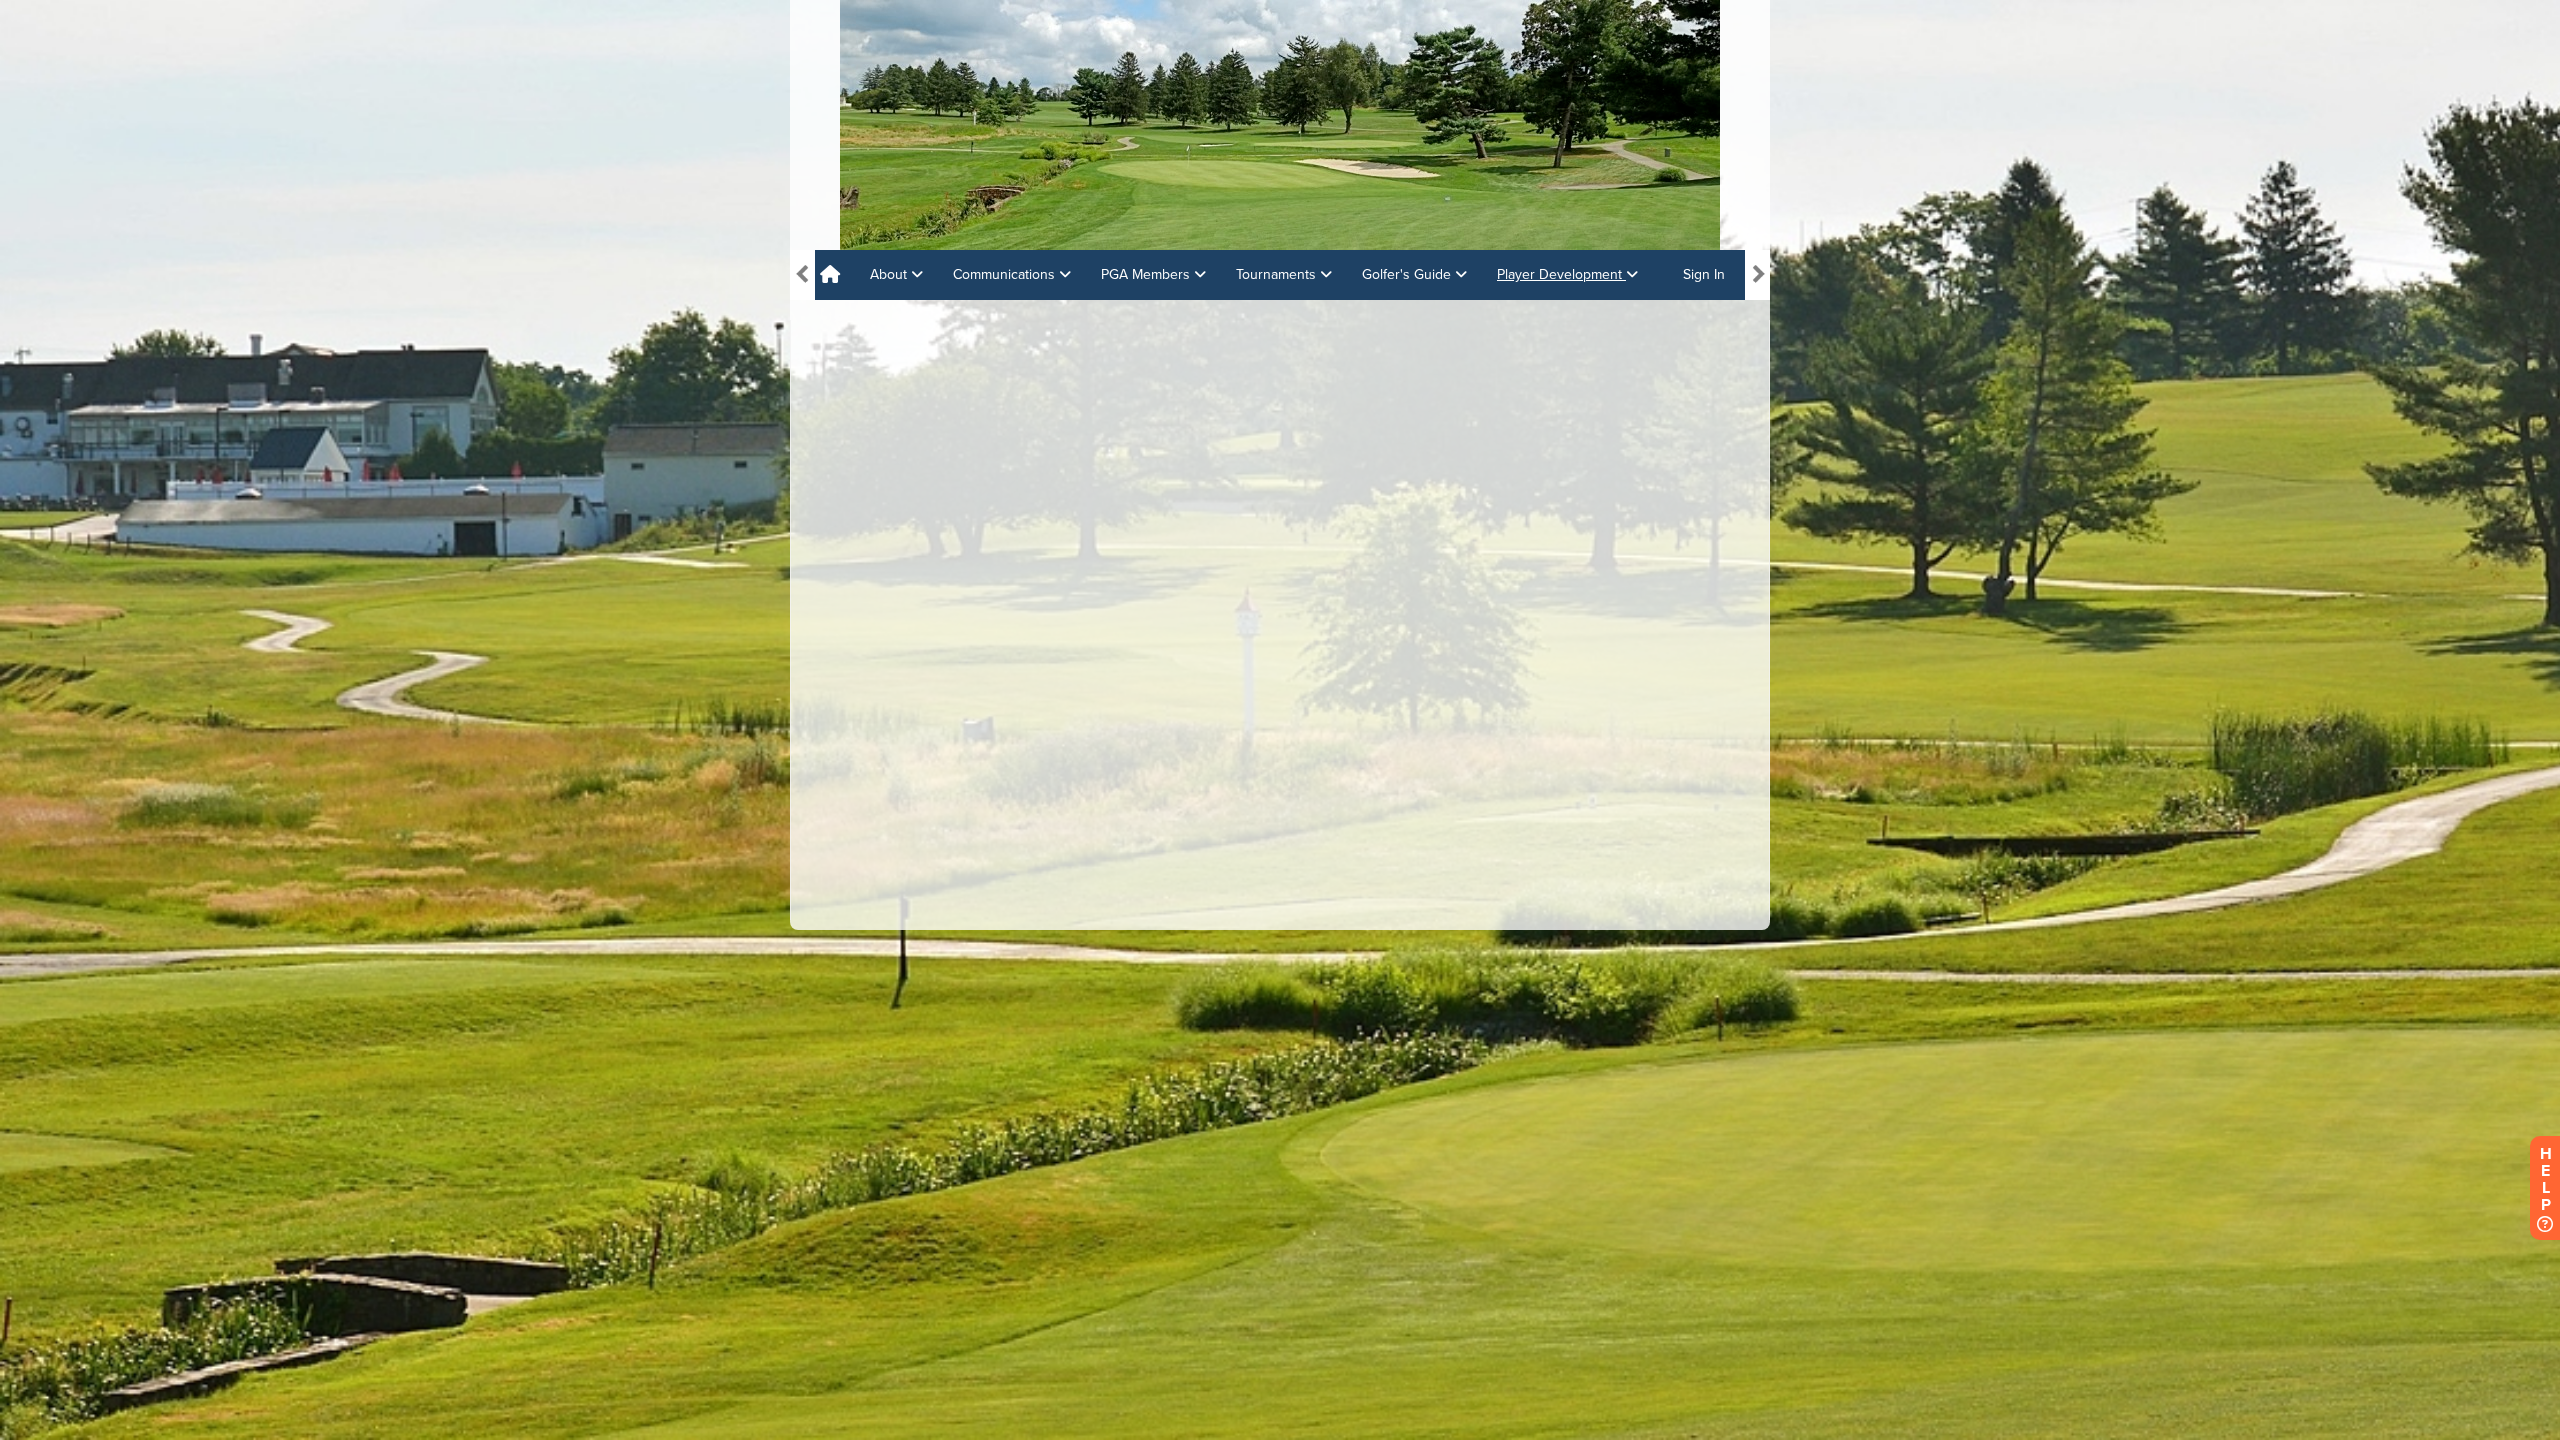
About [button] (890, 274)
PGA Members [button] (1147, 274)
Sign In (1704, 274)
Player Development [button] (1561, 274)
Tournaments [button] (1278, 274)
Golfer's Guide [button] (1408, 274)
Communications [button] (1006, 274)
